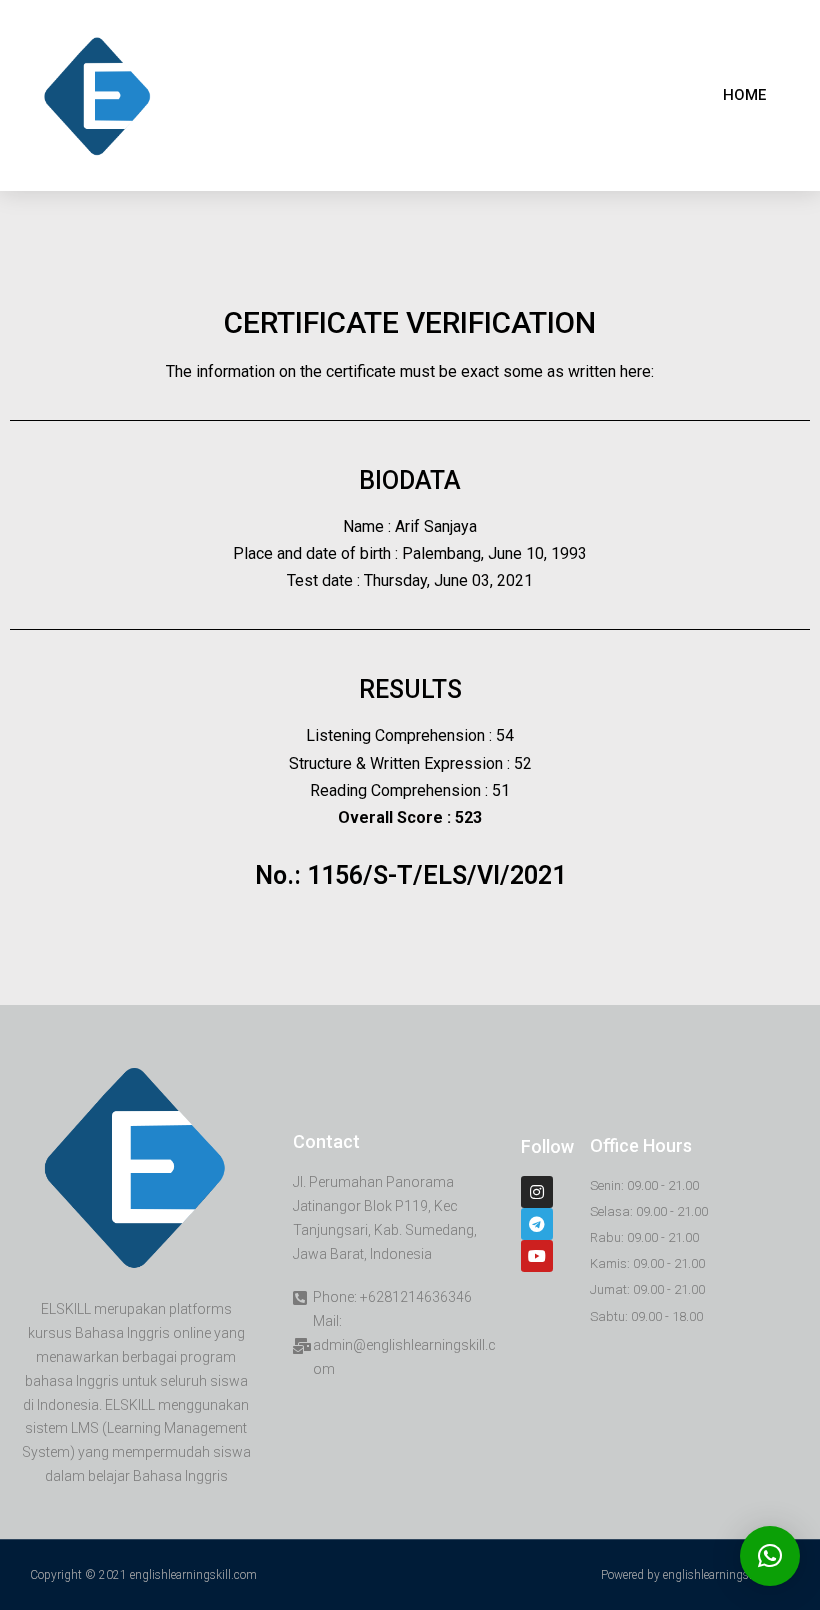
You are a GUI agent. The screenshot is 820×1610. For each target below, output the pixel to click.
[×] (770, 1556)
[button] (744, 95)
